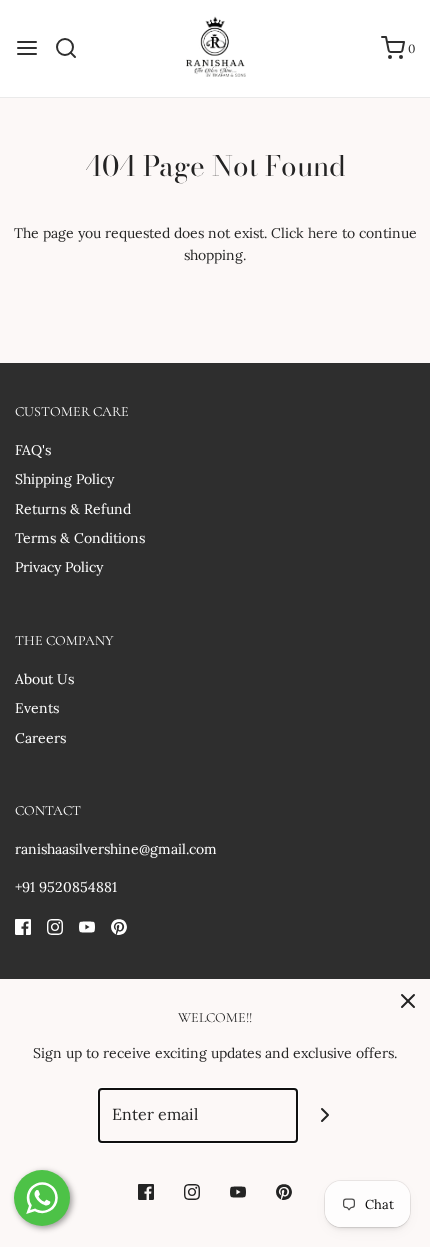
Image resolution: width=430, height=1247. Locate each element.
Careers (40, 738)
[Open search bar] (73, 48)
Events (37, 708)
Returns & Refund (73, 509)
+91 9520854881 (66, 887)
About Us (44, 679)
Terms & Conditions (80, 538)
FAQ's (33, 450)
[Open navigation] (27, 48)
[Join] (325, 1115)
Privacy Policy (59, 567)
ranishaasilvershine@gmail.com (116, 849)
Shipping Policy (64, 479)
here (323, 233)
